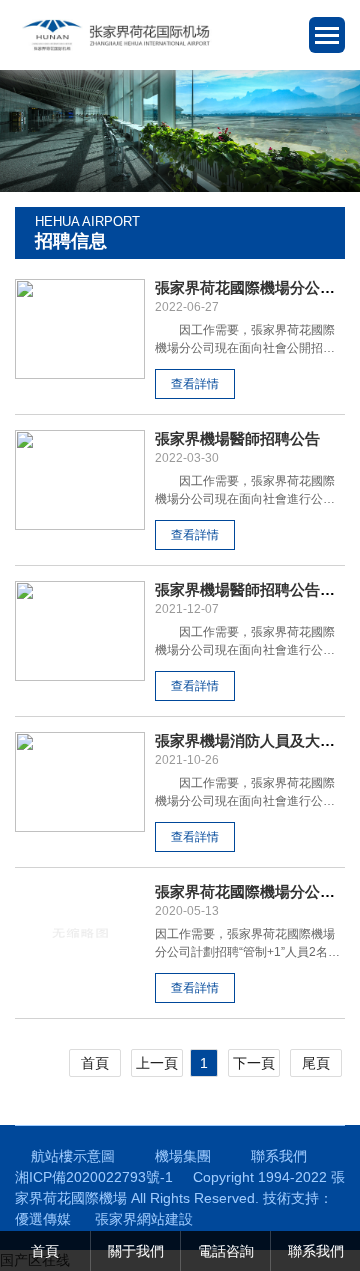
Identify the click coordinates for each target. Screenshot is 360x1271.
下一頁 (254, 1063)
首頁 (95, 1063)
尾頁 (316, 1063)
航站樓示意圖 (73, 1156)
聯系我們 (279, 1156)
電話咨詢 (226, 1251)
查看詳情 (195, 384)
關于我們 (136, 1251)
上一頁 (157, 1063)
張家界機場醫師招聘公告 (237, 438)
